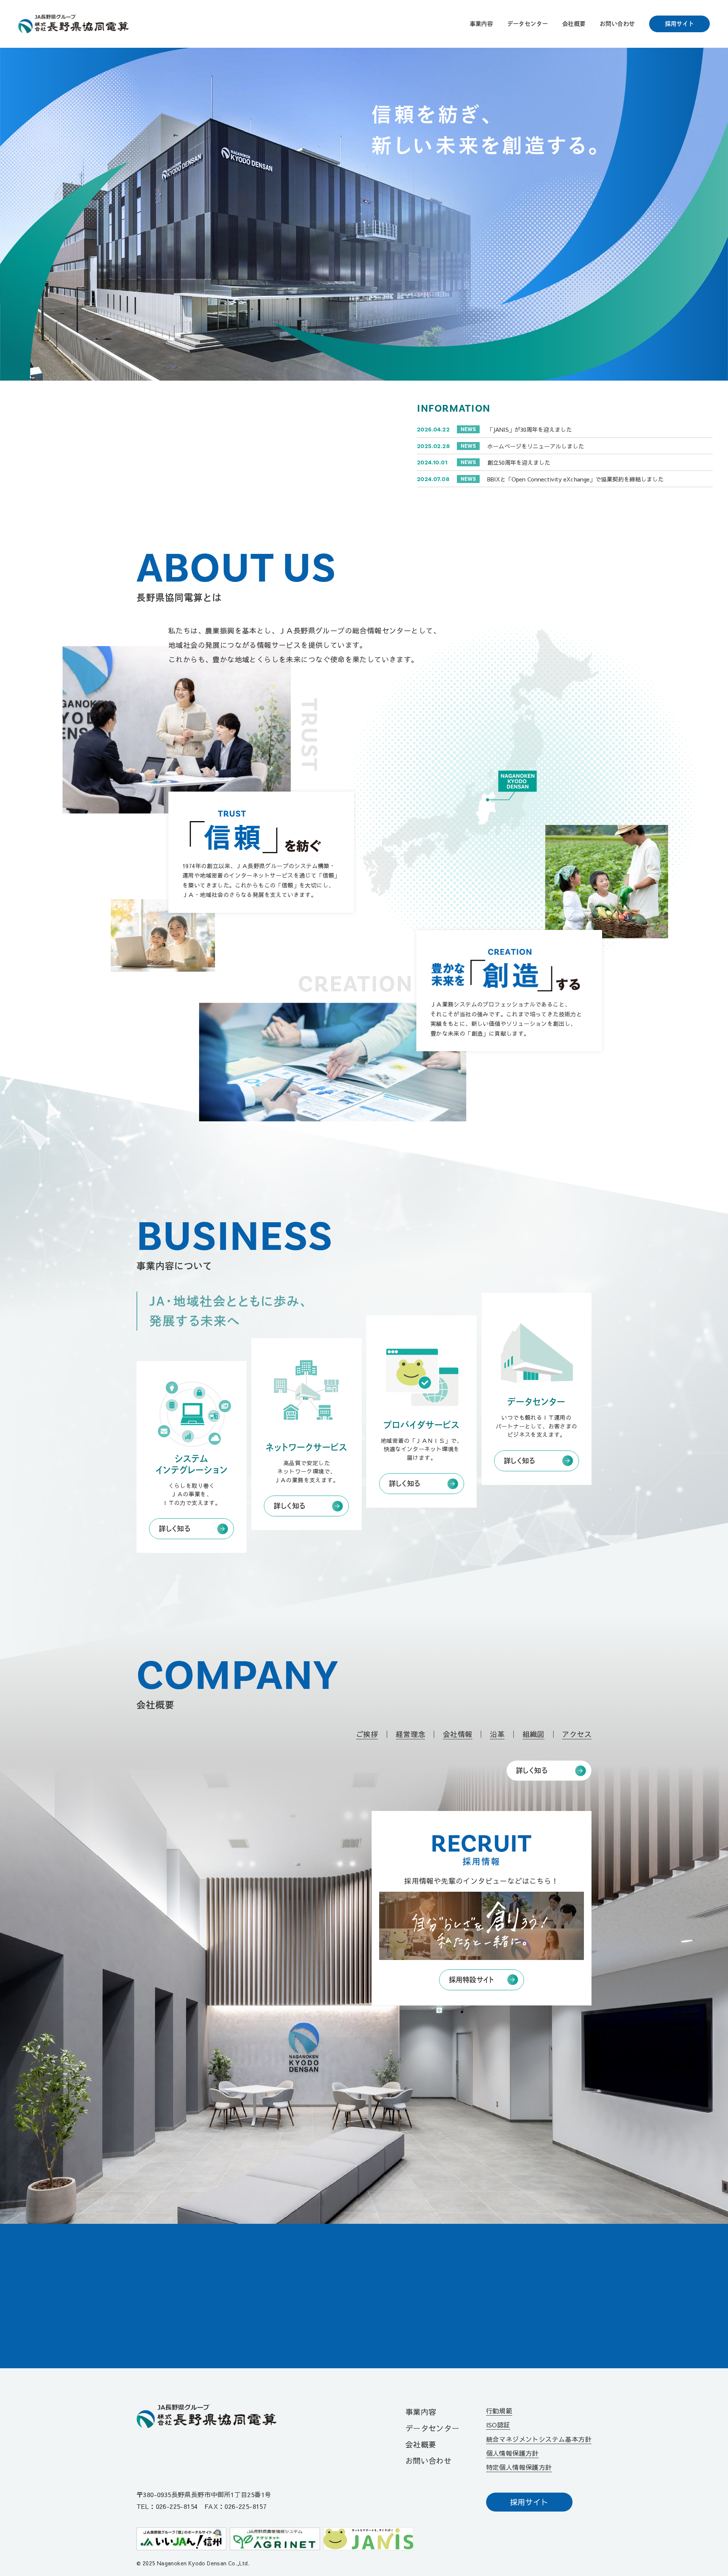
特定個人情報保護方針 (519, 2467)
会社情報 (458, 1734)
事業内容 (482, 24)
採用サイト (680, 24)
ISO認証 (498, 2425)
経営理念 (411, 1734)
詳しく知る (175, 1529)
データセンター (528, 24)
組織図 (533, 1734)
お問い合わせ (617, 24)
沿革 (497, 1734)
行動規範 (499, 2411)
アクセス (577, 1734)
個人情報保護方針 (512, 2453)
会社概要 (574, 24)
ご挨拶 (367, 1734)
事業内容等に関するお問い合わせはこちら (351, 2316)
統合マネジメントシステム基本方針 (539, 2439)
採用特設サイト (472, 1980)
